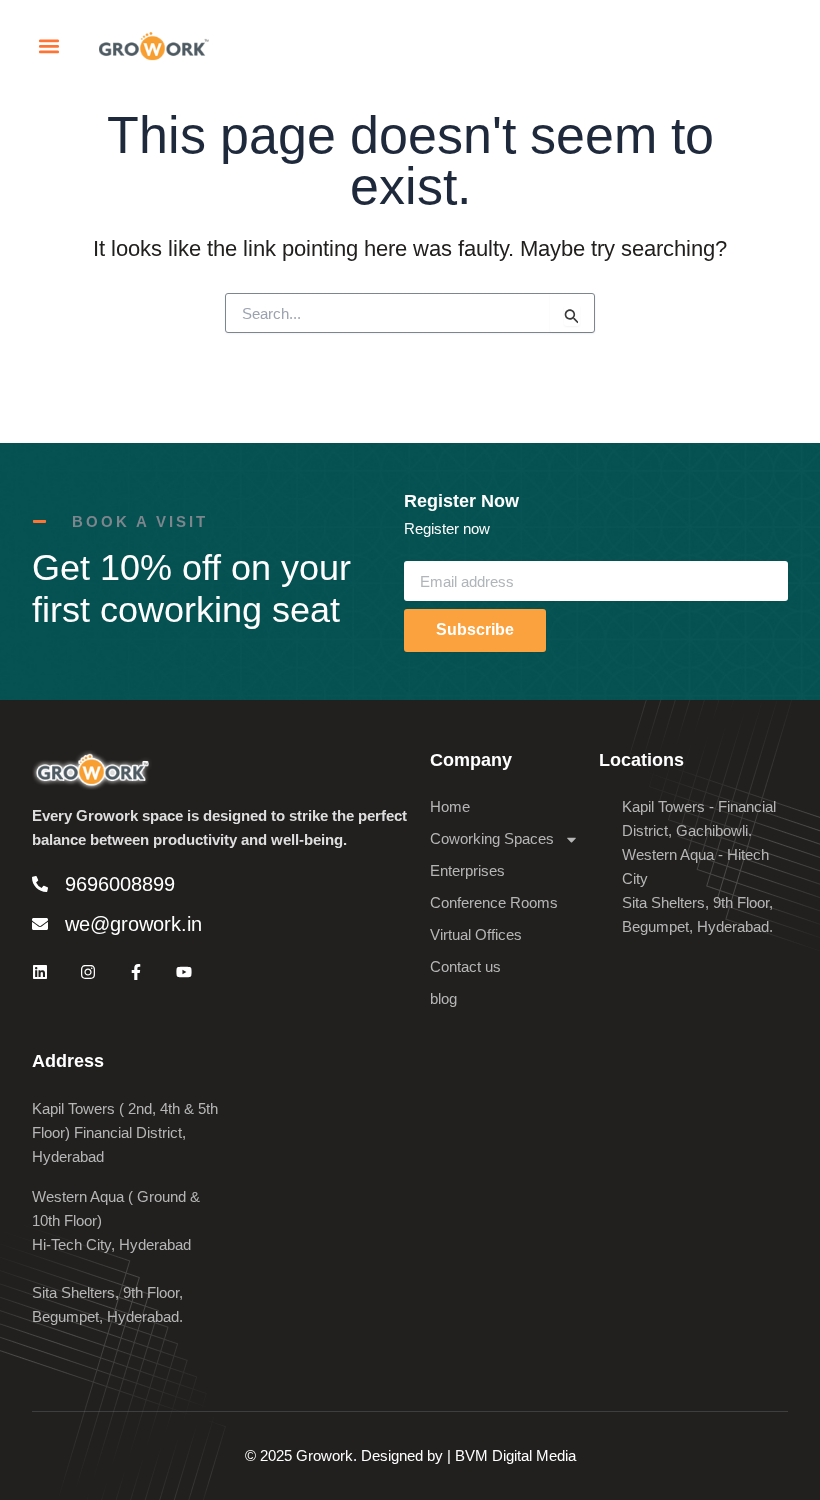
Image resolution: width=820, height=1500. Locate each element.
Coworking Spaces (492, 838)
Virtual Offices (476, 934)
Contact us (465, 966)
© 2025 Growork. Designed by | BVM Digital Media (410, 1455)
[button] (48, 46)
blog (443, 998)
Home (450, 806)
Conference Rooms (494, 902)
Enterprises (467, 870)
